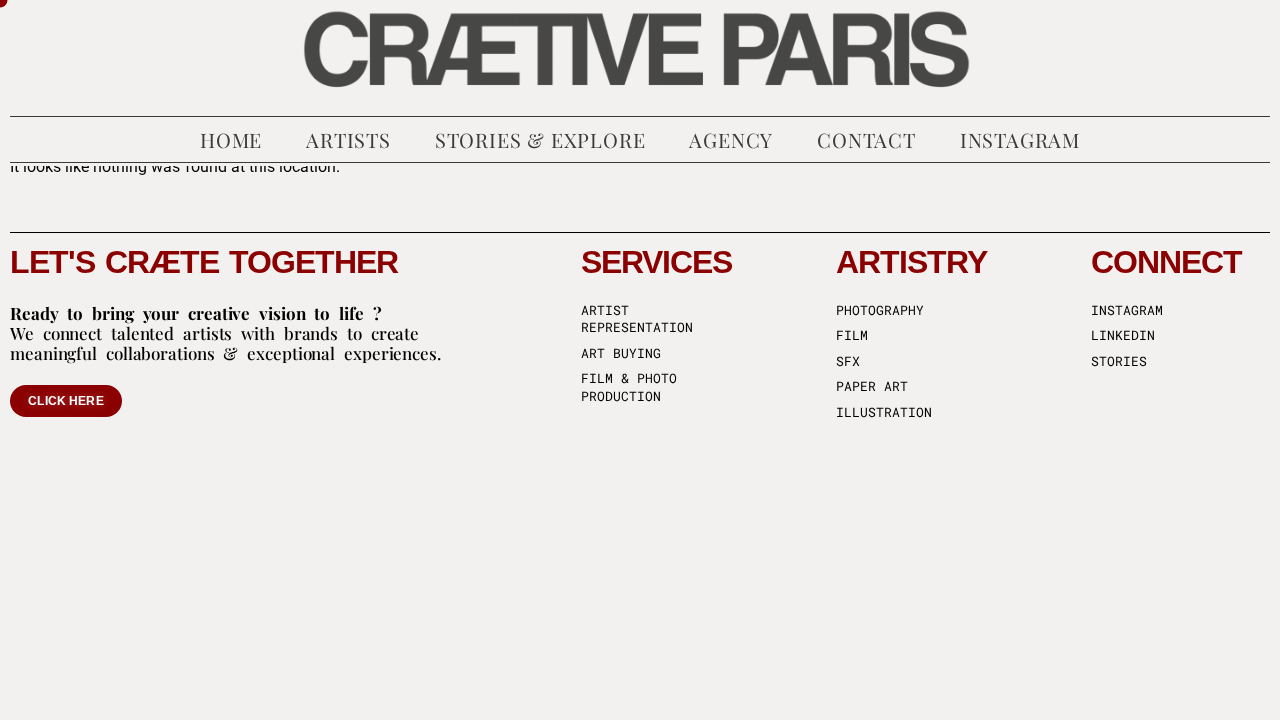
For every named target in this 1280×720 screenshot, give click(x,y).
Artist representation (637, 319)
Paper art (872, 386)
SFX (848, 361)
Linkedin (1123, 335)
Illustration (884, 412)
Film (852, 335)
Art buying (621, 353)
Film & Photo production (629, 387)
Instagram (1127, 310)
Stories (1119, 361)
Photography (880, 310)
